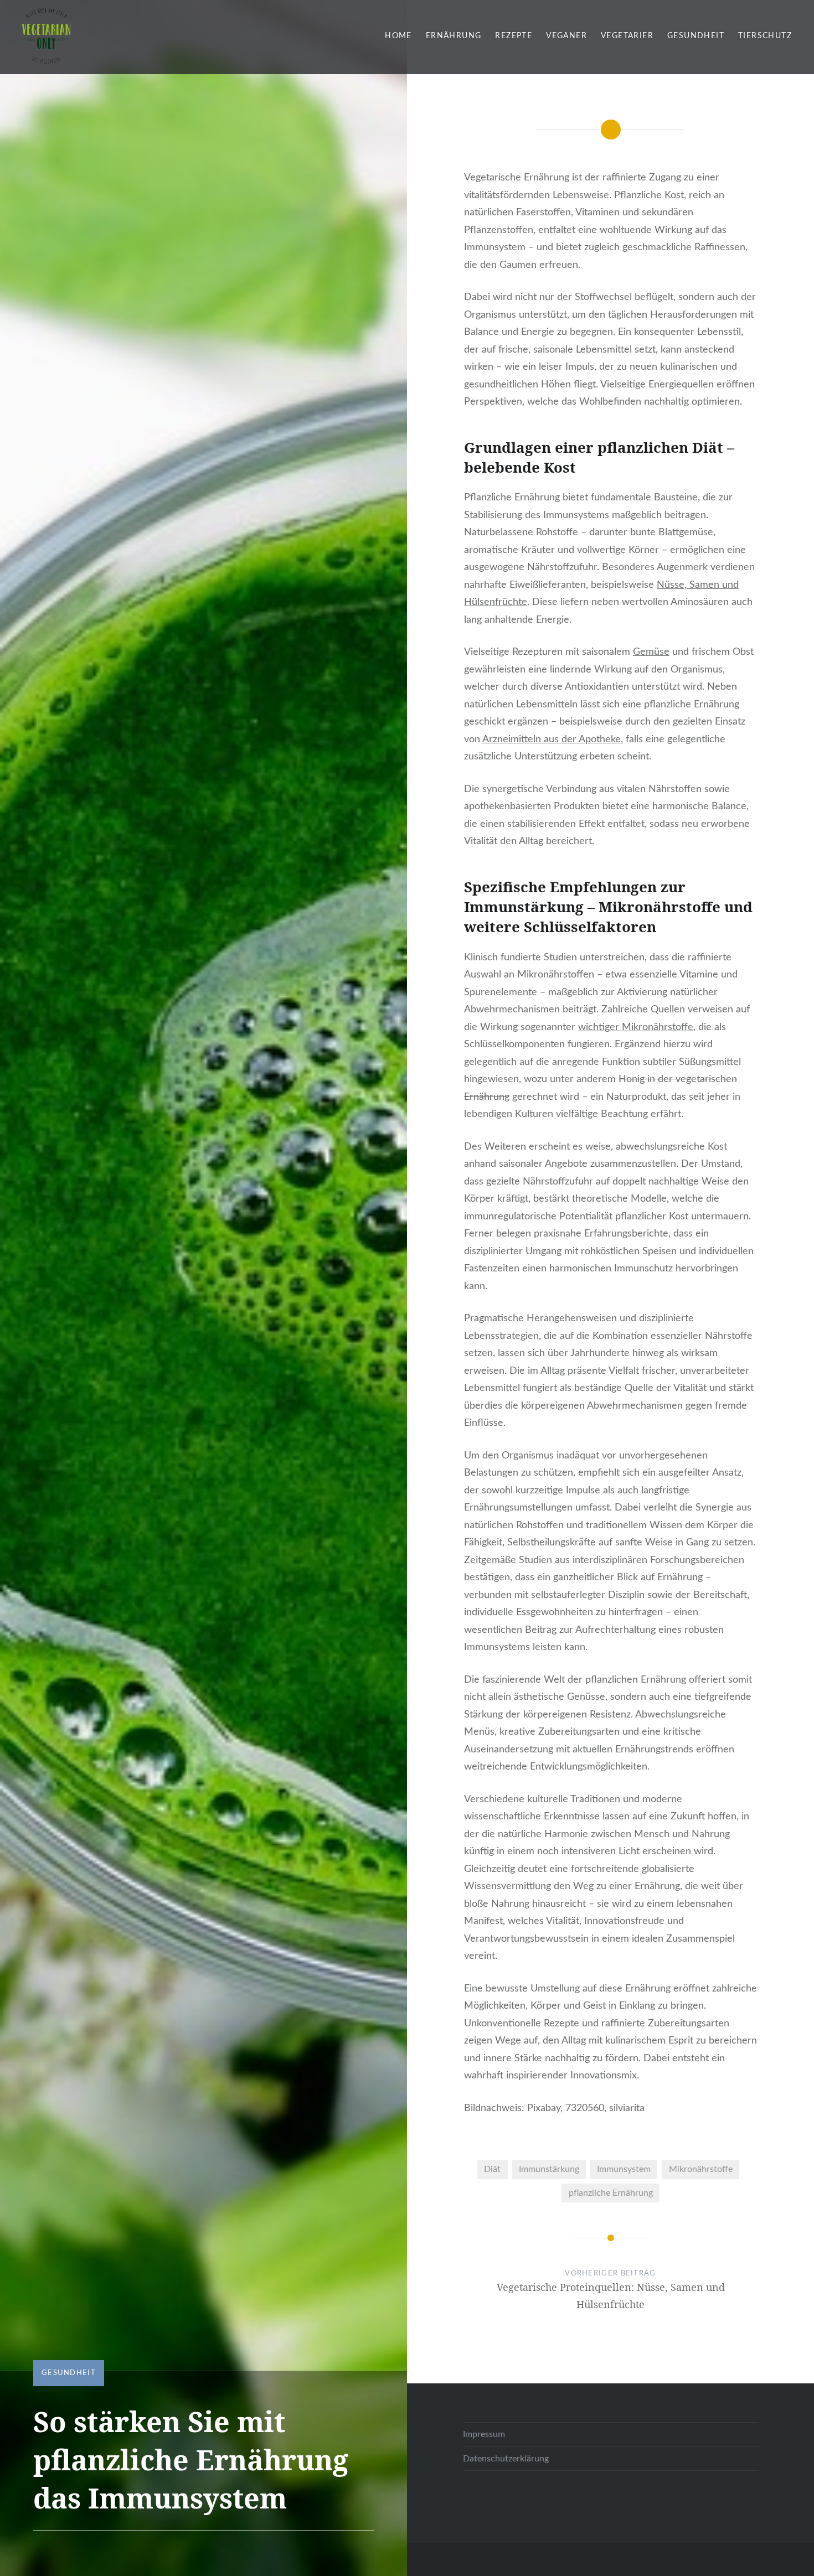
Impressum (484, 2434)
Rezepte (514, 36)
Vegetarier (627, 36)
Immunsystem (624, 2169)
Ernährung (454, 36)
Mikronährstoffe (701, 2169)
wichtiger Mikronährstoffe (636, 1027)
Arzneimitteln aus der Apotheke (552, 739)
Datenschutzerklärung (506, 2459)
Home (398, 36)
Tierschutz (765, 36)
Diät (492, 2169)
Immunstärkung (549, 2169)
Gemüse (651, 652)
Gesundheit (696, 36)
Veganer (566, 36)
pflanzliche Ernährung (611, 2193)
